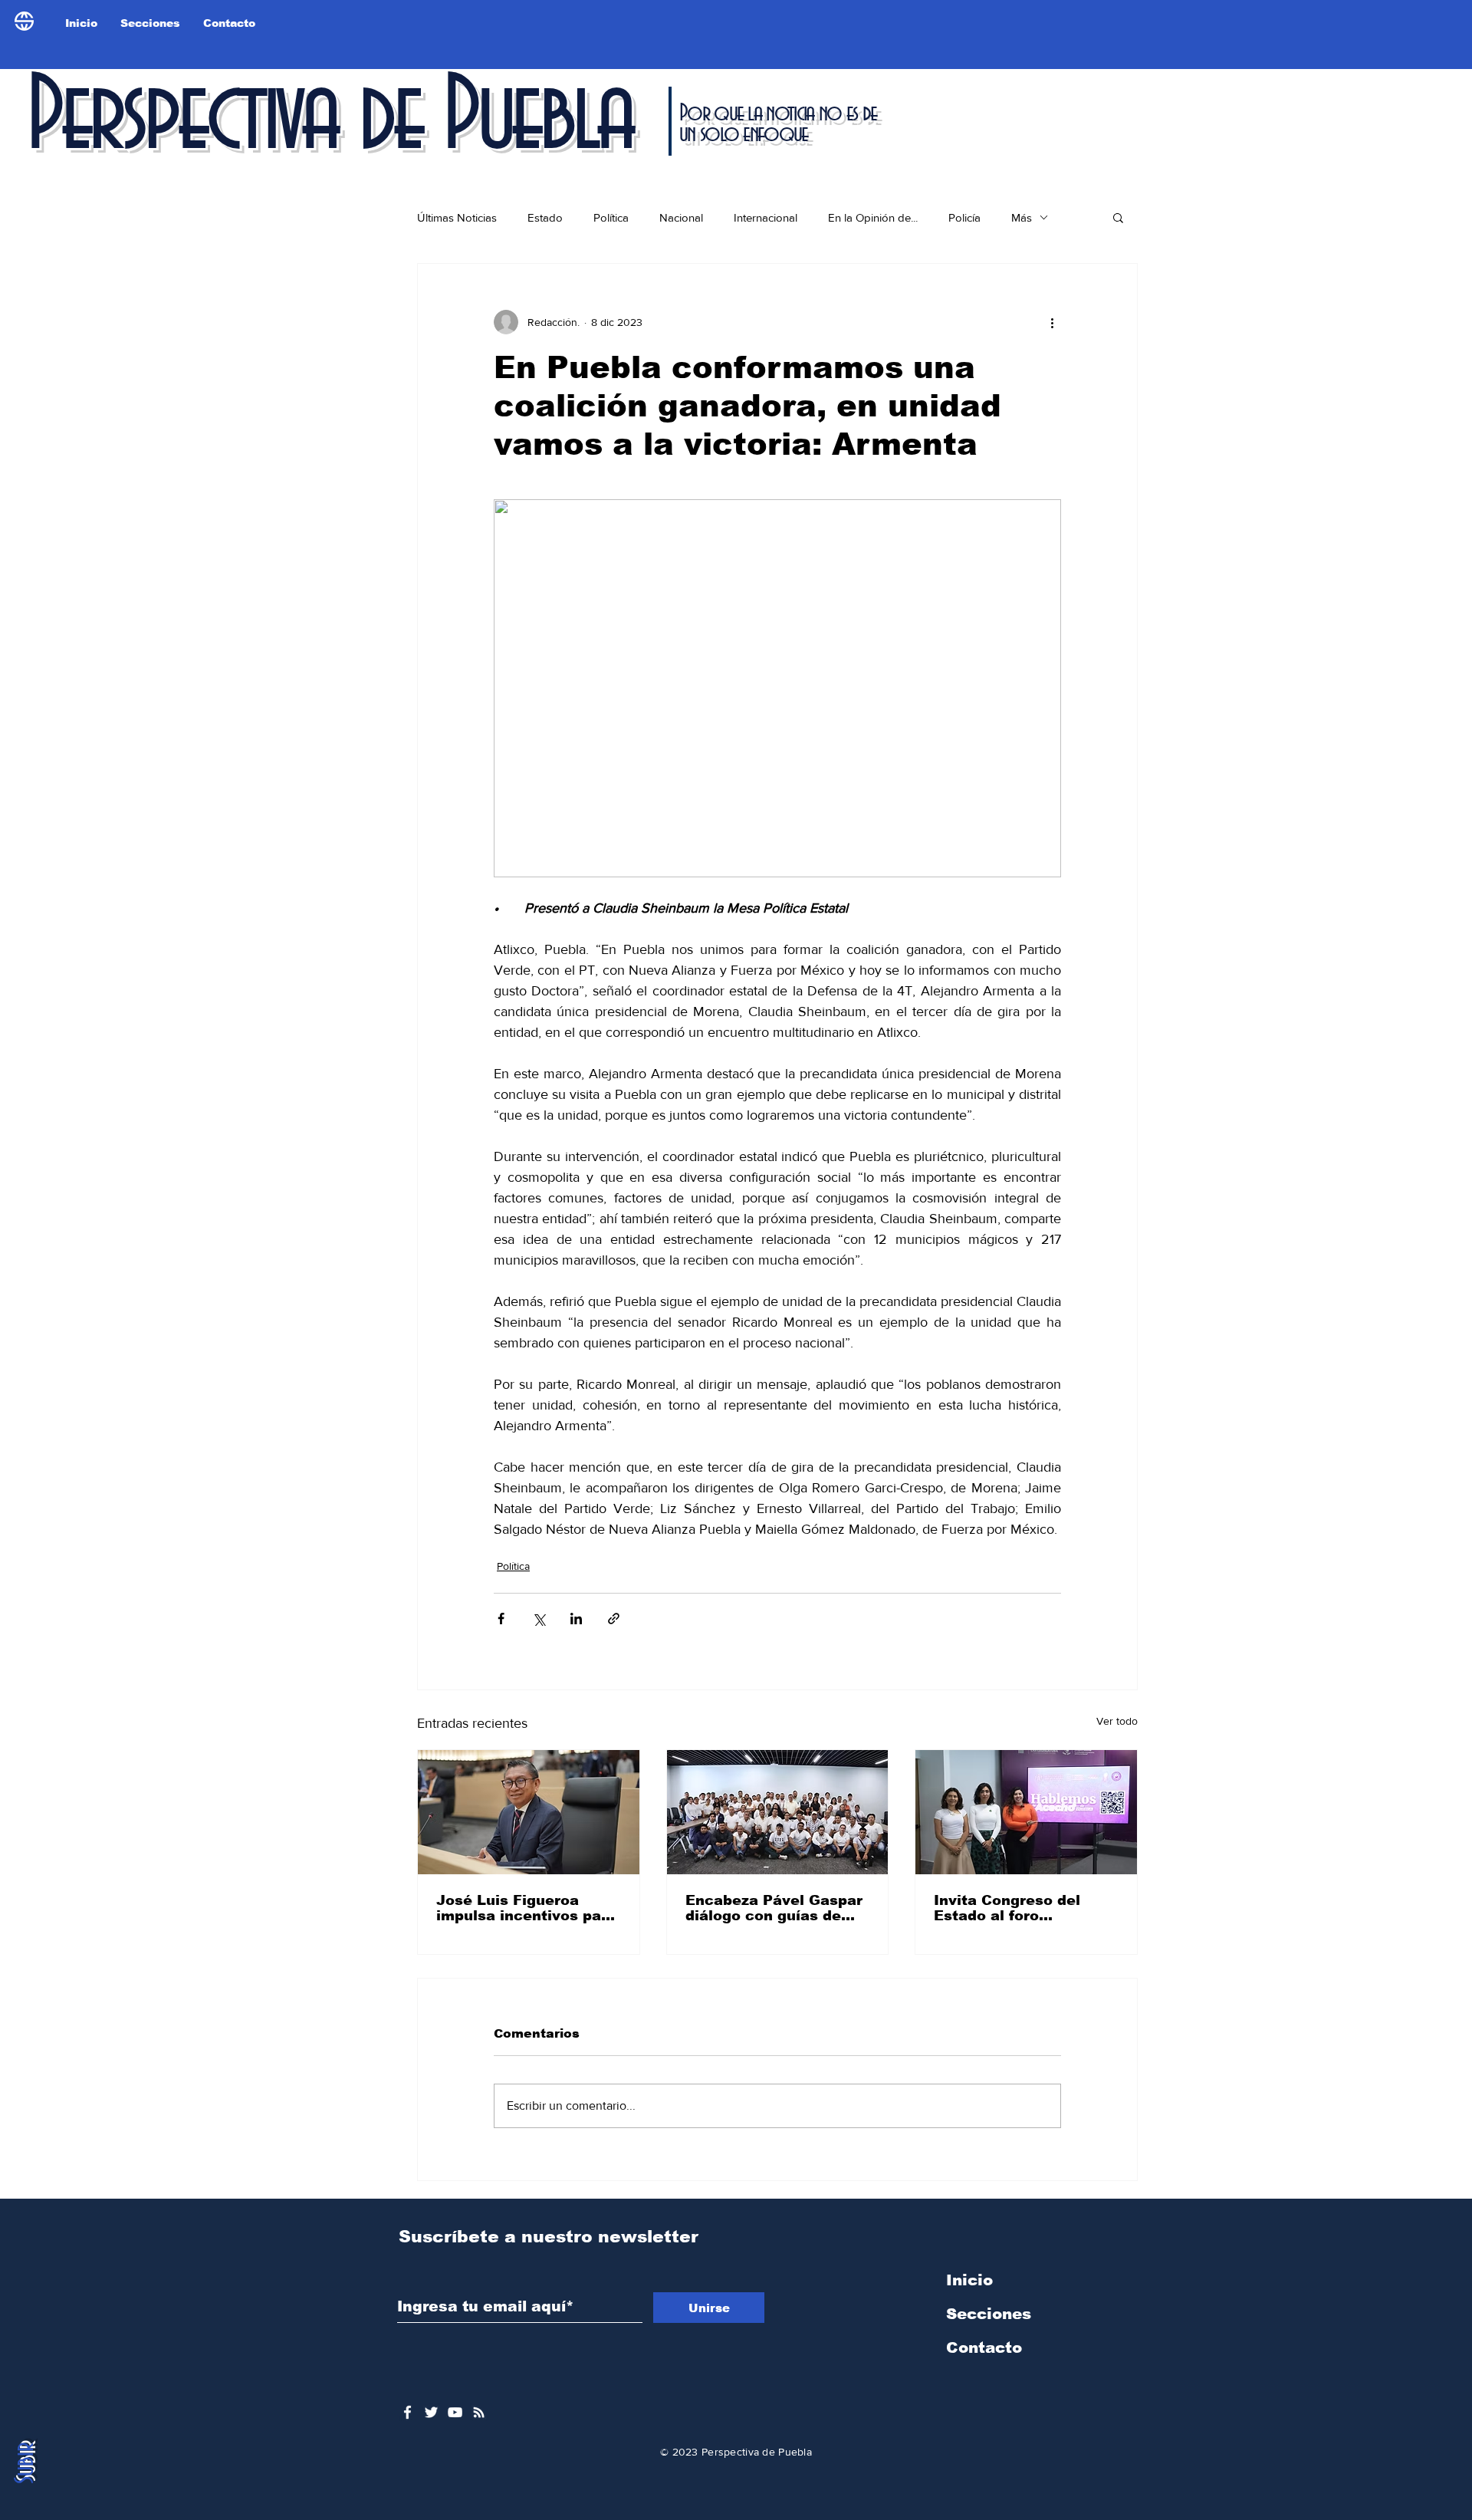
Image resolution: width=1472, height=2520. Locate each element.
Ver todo (1117, 1721)
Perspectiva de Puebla (329, 118)
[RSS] (479, 2412)
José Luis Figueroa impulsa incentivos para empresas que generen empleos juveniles (526, 1908)
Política (611, 217)
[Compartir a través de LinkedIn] (576, 1619)
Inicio (969, 2280)
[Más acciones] (1052, 322)
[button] (1118, 217)
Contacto (984, 2347)
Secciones (989, 2314)
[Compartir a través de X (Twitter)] (539, 1619)
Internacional (766, 217)
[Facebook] (407, 2412)
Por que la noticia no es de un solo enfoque (778, 124)
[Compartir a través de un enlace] (614, 1619)
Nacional (681, 217)
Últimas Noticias (457, 217)
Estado (545, 217)
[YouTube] (455, 2412)
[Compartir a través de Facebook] (501, 1619)
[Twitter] (431, 2412)
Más (1022, 217)
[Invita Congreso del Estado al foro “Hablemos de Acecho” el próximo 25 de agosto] (1026, 1812)
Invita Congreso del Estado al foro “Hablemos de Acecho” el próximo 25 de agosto (1025, 1908)
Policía (964, 217)
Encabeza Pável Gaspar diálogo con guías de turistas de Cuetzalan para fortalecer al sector (777, 1908)
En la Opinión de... (873, 217)
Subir (26, 2463)
